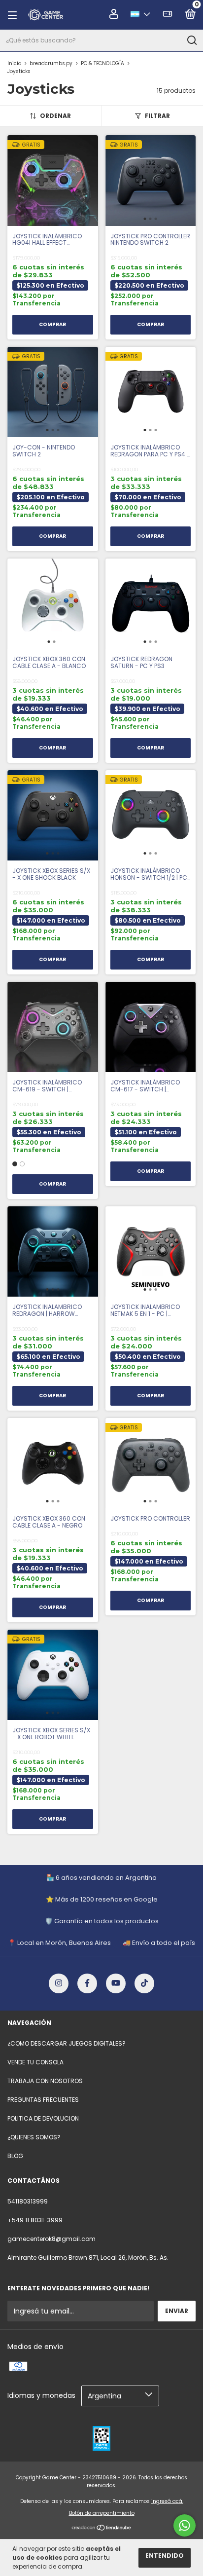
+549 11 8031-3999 (35, 2220)
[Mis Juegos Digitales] (168, 16)
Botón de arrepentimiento (102, 2513)
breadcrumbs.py (51, 63)
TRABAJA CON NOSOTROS (45, 2081)
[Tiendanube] (102, 2529)
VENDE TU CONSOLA (35, 2062)
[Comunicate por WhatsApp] (185, 2525)
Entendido (165, 2556)
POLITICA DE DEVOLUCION (43, 2118)
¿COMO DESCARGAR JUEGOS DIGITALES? (67, 2043)
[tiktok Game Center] (144, 1983)
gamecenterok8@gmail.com (51, 2239)
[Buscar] (191, 40)
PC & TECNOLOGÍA (102, 63)
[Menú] (15, 15)
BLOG (15, 2156)
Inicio (14, 63)
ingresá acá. (167, 2501)
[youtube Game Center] (116, 1983)
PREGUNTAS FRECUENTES (43, 2100)
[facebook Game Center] (87, 1983)
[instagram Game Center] (59, 1983)
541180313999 (28, 2201)
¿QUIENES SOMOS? (34, 2137)
